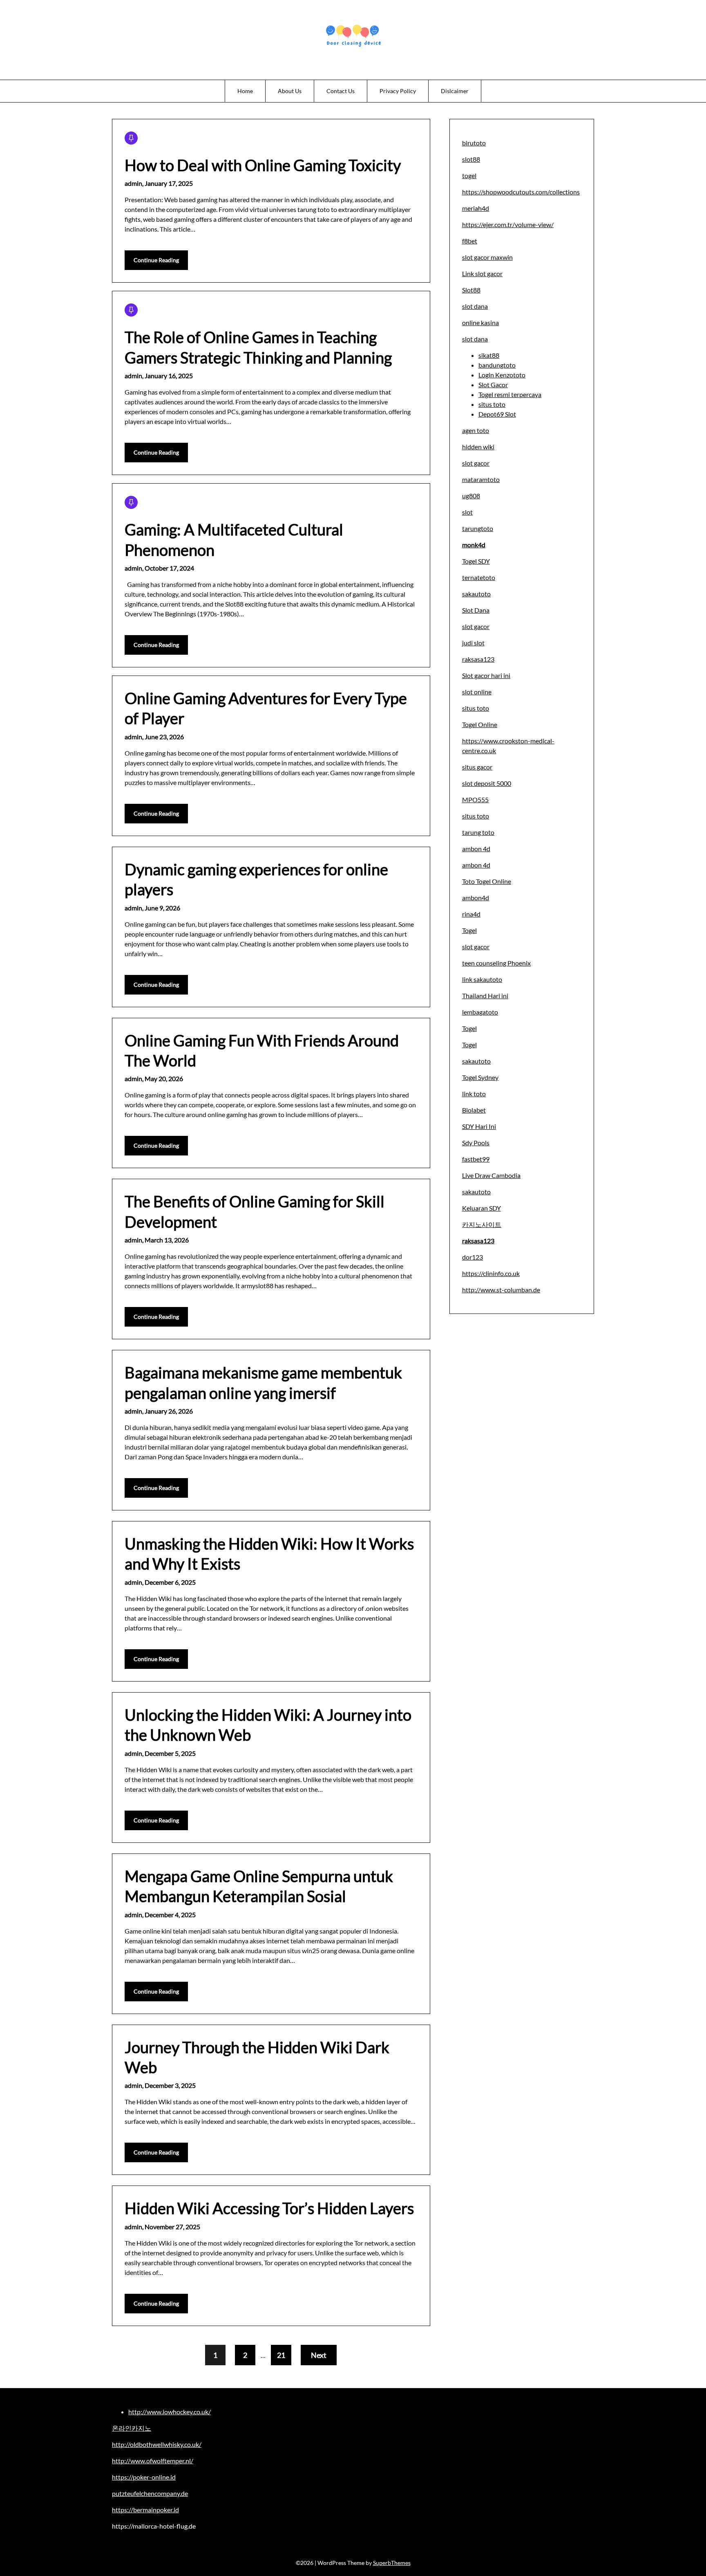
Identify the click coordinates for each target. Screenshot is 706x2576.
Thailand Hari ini (485, 996)
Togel (469, 930)
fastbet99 (476, 1159)
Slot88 (471, 290)
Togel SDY (476, 561)
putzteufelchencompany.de (150, 2493)
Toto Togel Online (487, 881)
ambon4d (476, 898)
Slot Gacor (493, 385)
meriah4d (476, 208)
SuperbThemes (392, 2563)
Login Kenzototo (502, 375)
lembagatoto (480, 1012)
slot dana (475, 306)
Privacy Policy (398, 91)
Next (319, 2355)
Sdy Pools (476, 1143)
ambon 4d (476, 849)
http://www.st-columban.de (501, 1290)
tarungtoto (478, 528)
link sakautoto (482, 979)
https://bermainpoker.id (145, 2510)
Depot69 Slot (497, 414)
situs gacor (477, 767)
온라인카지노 (132, 2428)
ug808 (471, 496)
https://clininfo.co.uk (491, 1273)
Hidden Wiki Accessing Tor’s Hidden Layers (269, 2208)
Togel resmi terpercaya (510, 394)
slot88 (471, 159)
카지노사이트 (482, 1224)
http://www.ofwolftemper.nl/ (153, 2461)
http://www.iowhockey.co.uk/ (170, 2412)
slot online (477, 692)
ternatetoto (479, 577)
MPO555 (475, 800)
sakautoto (476, 594)
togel (469, 175)
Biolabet (474, 1110)
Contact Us (341, 91)
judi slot (473, 643)
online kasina (480, 322)
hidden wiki (478, 447)
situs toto (492, 404)
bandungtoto (497, 365)
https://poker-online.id (144, 2477)
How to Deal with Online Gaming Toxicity (263, 165)
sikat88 (489, 355)
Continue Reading (156, 260)
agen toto (476, 430)
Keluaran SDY (481, 1208)
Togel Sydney (480, 1077)
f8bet (470, 241)
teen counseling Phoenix (496, 963)
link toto (474, 1094)
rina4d (471, 914)
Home (245, 91)
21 (281, 2355)
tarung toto (478, 832)
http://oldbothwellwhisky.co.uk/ (157, 2444)
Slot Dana (476, 610)
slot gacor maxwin (487, 257)
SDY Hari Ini (479, 1126)
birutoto (474, 143)
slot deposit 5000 (487, 783)
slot (467, 512)
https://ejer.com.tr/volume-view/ (508, 224)
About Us (290, 91)
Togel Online (480, 724)
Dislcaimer (455, 91)
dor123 (473, 1257)
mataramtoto (481, 479)
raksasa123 (478, 659)
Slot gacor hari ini (486, 675)
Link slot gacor (482, 273)
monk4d (474, 545)
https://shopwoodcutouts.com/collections (521, 192)
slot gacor (476, 463)
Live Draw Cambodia (491, 1175)
